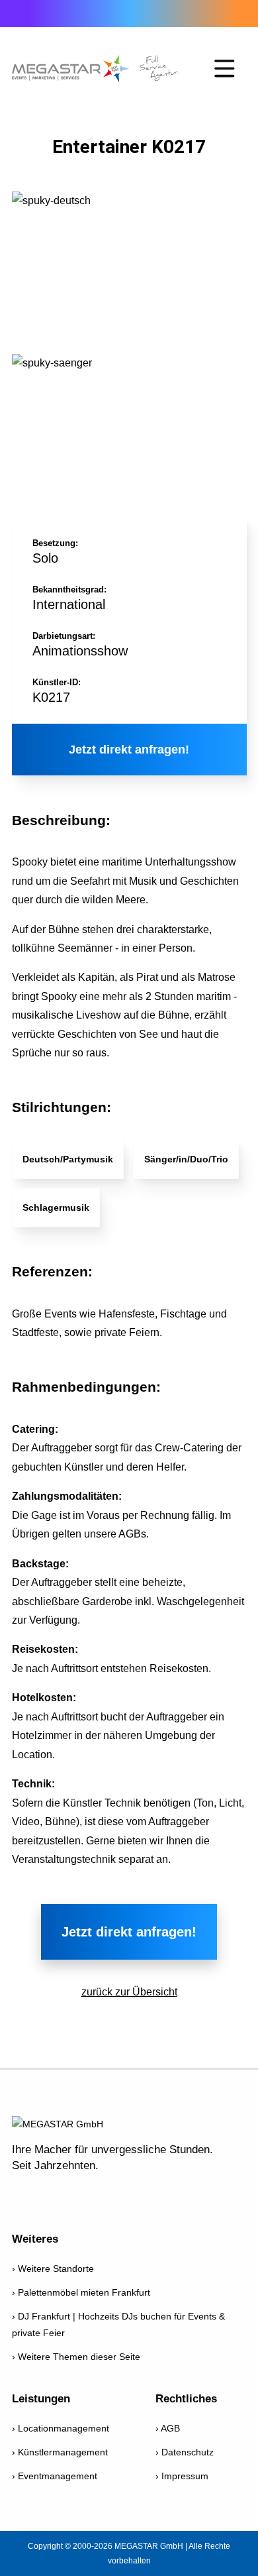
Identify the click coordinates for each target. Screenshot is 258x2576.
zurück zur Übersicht (129, 1992)
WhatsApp (96, 13)
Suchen (227, 14)
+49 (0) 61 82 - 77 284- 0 (21, 13)
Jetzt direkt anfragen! (129, 750)
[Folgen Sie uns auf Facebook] (23, 2194)
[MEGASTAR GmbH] (96, 69)
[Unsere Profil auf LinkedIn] (157, 2194)
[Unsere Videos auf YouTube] (56, 2194)
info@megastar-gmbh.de (58, 13)
